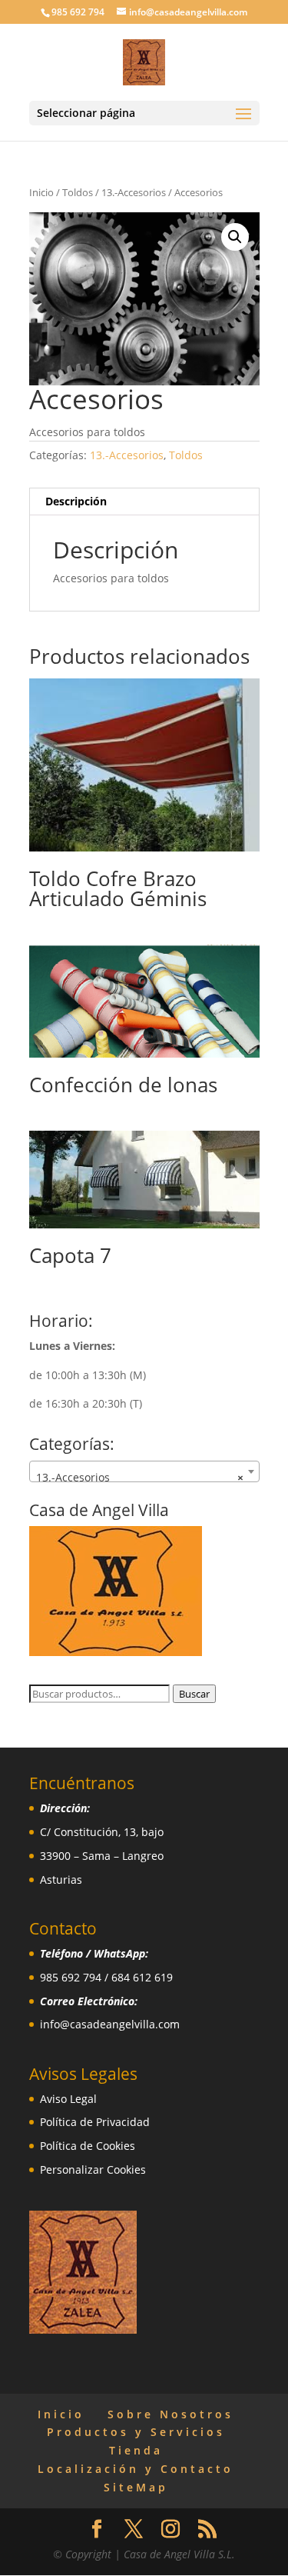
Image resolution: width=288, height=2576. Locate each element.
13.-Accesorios (134, 192)
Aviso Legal (68, 2099)
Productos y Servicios (136, 2432)
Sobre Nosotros (170, 2414)
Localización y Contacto (136, 2469)
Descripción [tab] (76, 501)
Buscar (194, 1694)
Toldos (78, 192)
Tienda (136, 2450)
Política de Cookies (88, 2146)
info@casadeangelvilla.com (110, 2024)
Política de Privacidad (95, 2122)
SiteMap (136, 2487)
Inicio (41, 192)
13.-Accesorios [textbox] (140, 1477)
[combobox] (144, 1471)
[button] (235, 237)
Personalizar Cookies (93, 2169)
